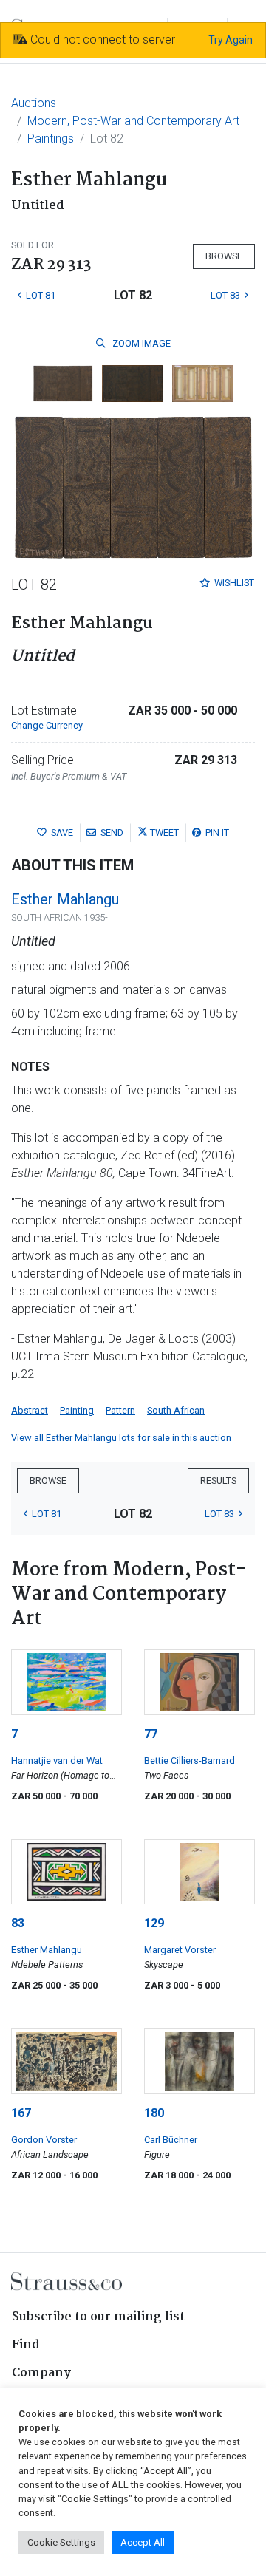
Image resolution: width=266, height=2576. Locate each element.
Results (218, 1480)
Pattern (120, 1410)
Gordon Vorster (44, 2140)
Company (41, 2373)
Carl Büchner (171, 2140)
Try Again (231, 40)
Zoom (140, 343)
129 (154, 1923)
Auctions (34, 103)
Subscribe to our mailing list (98, 2317)
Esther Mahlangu (65, 899)
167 (21, 2113)
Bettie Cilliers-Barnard (190, 1761)
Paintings (51, 139)
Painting (77, 1410)
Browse (224, 256)
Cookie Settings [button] (61, 2542)
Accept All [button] (143, 2542)
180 (154, 2113)
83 (18, 1923)
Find (26, 2345)
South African (176, 1410)
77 (151, 1734)
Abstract (30, 1410)
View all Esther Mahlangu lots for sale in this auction (121, 1438)
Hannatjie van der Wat (57, 1761)
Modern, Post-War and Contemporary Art (133, 121)
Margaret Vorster (180, 1950)
